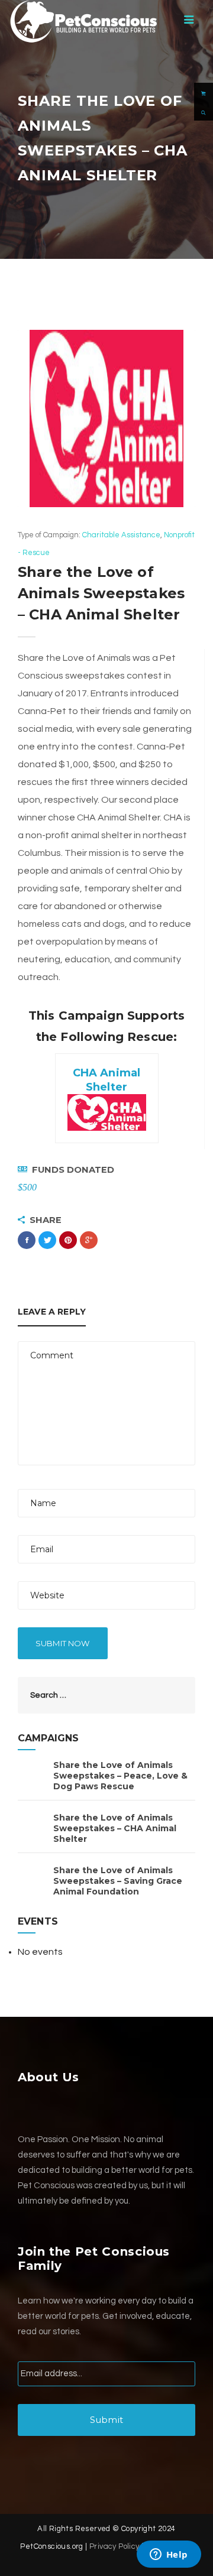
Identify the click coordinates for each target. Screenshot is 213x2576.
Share (46, 1220)
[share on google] (89, 1240)
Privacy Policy (114, 2546)
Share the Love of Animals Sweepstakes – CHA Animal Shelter (115, 1828)
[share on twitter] (47, 1240)
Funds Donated (73, 1170)
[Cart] (204, 92)
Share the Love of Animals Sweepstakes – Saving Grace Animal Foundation (118, 1881)
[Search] (204, 111)
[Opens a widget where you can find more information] (169, 2555)
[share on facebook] (27, 1240)
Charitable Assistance (121, 535)
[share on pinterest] (68, 1240)
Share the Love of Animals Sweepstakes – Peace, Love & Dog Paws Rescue (120, 1776)
